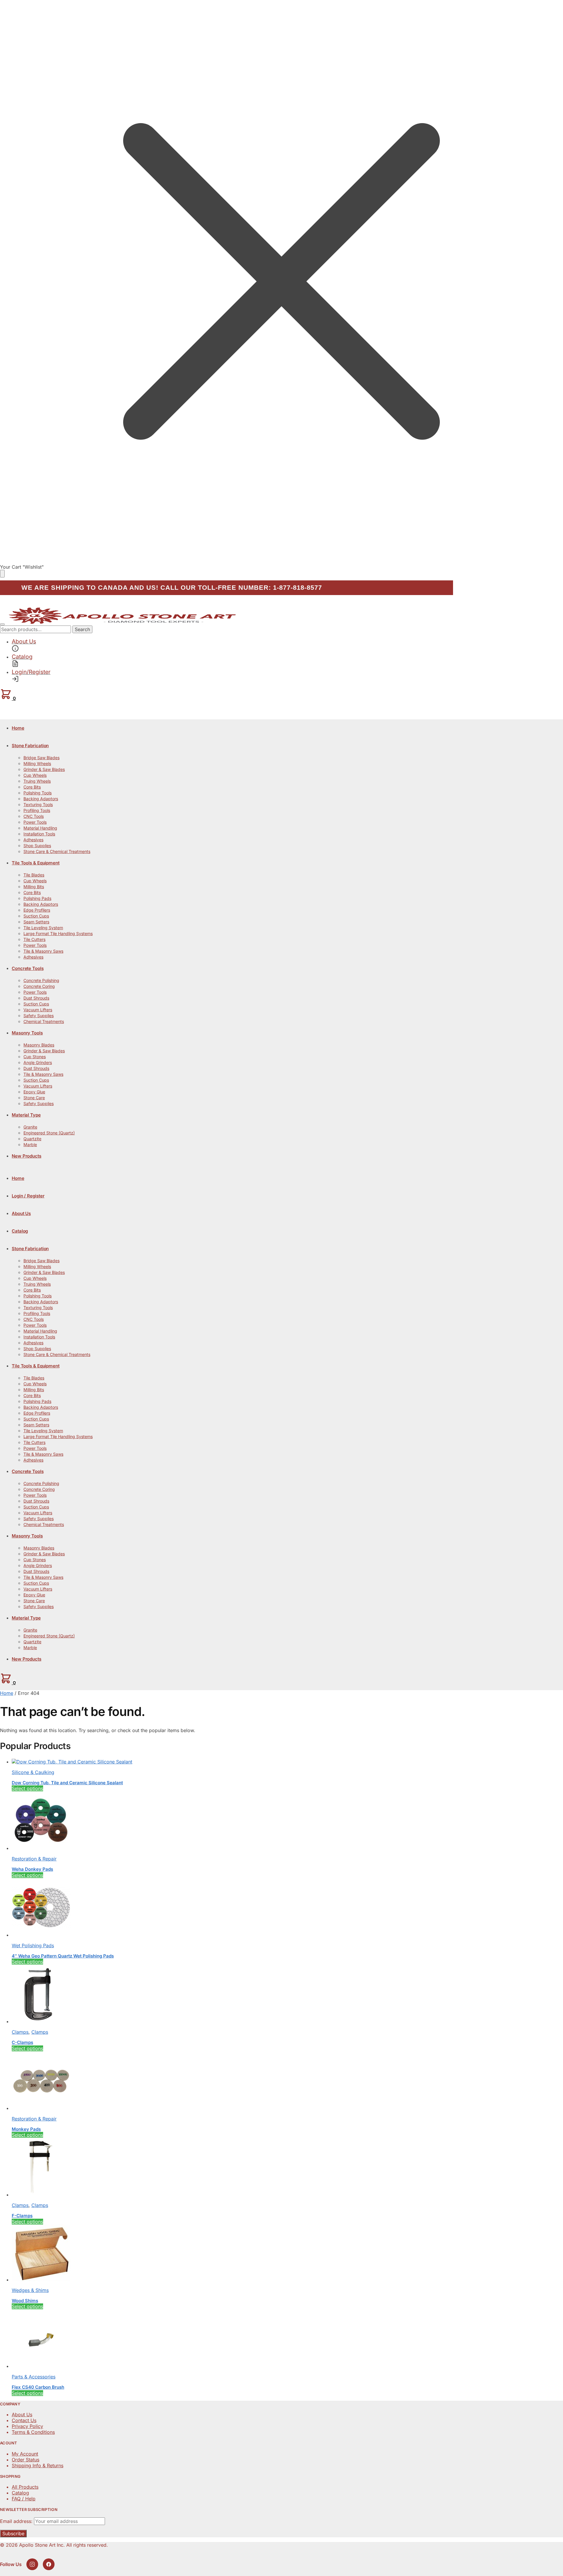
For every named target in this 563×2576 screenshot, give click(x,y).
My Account (25, 2454)
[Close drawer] (2, 574)
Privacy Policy (27, 2426)
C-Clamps (22, 2042)
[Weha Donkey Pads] (41, 1848)
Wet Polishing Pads (33, 1945)
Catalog (20, 2493)
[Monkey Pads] (41, 2108)
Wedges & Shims (30, 2290)
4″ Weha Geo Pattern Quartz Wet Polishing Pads (63, 1956)
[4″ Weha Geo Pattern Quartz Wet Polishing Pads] (41, 1935)
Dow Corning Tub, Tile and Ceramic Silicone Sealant (67, 1783)
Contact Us (24, 2420)
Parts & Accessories (34, 2377)
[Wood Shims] (41, 2280)
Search (82, 629)
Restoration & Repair (34, 1859)
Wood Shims (25, 2301)
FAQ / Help (24, 2499)
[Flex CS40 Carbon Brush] (41, 2366)
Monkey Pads (26, 2129)
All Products (25, 2487)
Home (7, 1693)
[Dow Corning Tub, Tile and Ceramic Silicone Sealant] (72, 1762)
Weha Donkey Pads (32, 1869)
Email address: (17, 2521)
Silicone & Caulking (33, 1772)
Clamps (20, 2032)
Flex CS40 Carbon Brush (38, 2387)
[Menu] (2, 624)
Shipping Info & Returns (38, 2465)
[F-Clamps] (41, 2195)
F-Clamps (22, 2216)
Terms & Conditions (33, 2432)
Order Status (26, 2460)
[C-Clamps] (41, 2021)
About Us (22, 2414)
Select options (27, 1788)
